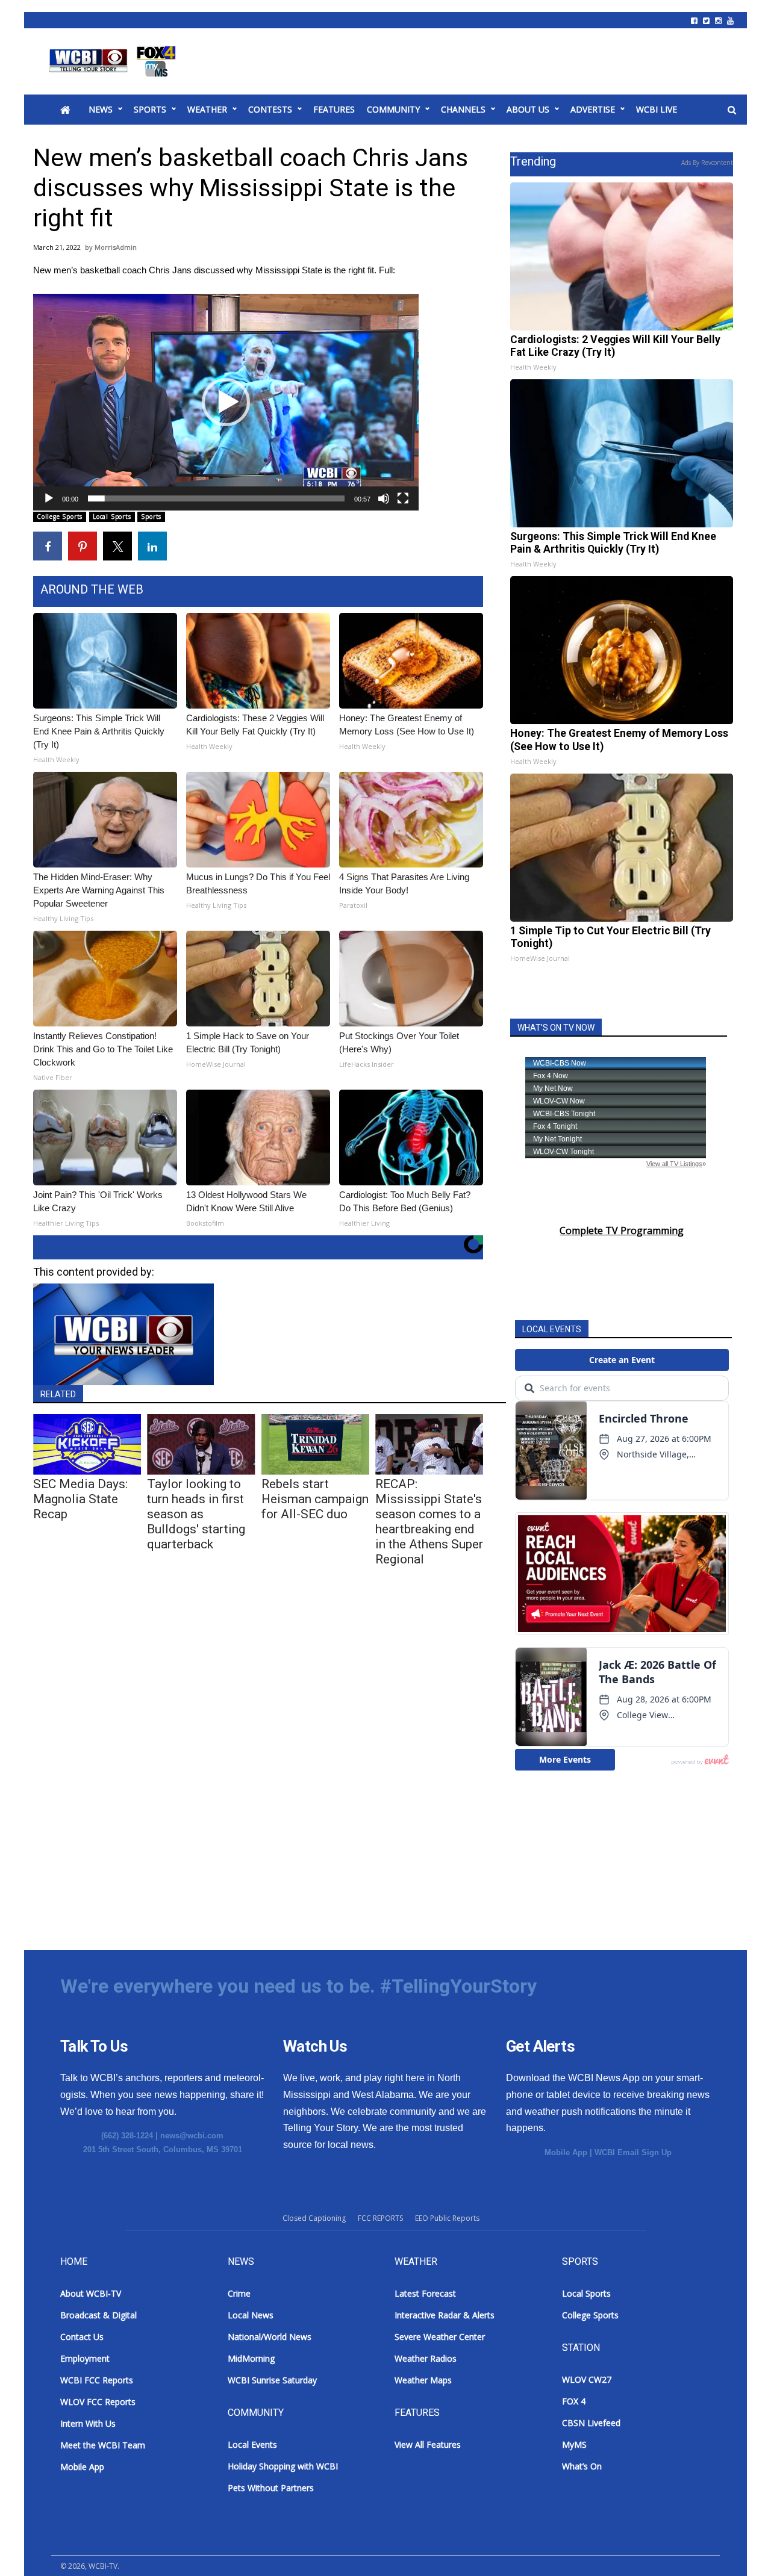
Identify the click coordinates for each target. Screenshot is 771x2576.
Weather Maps (423, 2380)
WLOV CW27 (587, 2379)
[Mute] (384, 498)
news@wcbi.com (192, 2136)
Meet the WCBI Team (103, 2445)
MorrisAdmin (116, 247)
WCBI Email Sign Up (633, 2152)
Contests (270, 109)
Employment (85, 2358)
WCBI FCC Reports (97, 2380)
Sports (150, 109)
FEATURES (334, 109)
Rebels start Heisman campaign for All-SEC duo (315, 1499)
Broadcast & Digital (98, 2315)
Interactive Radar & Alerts (445, 2315)
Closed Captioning (314, 2218)
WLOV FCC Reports (98, 2402)
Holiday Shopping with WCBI (283, 2466)
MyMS (574, 2444)
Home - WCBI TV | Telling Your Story (115, 61)
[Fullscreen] (403, 498)
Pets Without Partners (271, 2488)
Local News (251, 2315)
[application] (226, 402)
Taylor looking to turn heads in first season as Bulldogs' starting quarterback (196, 1514)
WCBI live (657, 109)
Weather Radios (426, 2358)
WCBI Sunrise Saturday (272, 2380)
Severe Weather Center (440, 2337)
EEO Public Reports (447, 2218)
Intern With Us (88, 2423)
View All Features (428, 2444)
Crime (239, 2293)
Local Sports (112, 517)
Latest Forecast (425, 2293)
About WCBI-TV (91, 2293)
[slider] (216, 498)
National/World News (270, 2337)
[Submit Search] (732, 110)
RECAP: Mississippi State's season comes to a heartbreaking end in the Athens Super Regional (429, 1522)
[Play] (49, 498)
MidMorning (251, 2358)
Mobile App (566, 2152)
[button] (226, 402)
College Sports (60, 517)
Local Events (252, 2444)
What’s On (582, 2466)
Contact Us (82, 2337)
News (101, 109)
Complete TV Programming (622, 1231)
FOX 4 (574, 2401)
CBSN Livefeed (591, 2423)
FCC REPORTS (380, 2218)
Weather (207, 109)
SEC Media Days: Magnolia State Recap (80, 1499)
